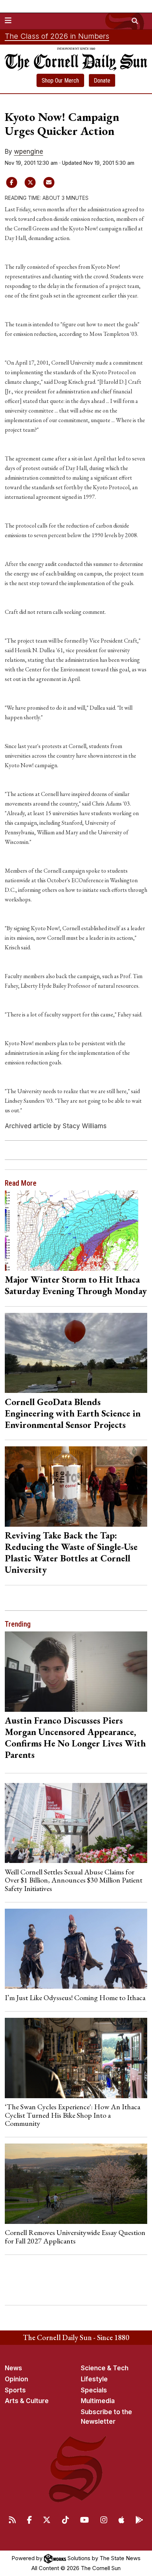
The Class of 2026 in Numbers (57, 36)
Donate (102, 81)
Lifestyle (94, 2379)
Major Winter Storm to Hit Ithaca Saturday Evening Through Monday (76, 1285)
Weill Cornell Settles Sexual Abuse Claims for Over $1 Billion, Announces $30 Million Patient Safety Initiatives (74, 1880)
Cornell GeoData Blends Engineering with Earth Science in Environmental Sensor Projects (73, 1413)
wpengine (29, 152)
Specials (94, 2390)
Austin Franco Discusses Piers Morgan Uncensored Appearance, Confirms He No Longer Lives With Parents (75, 1737)
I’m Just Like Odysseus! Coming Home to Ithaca (75, 1998)
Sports (15, 2390)
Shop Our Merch (60, 81)
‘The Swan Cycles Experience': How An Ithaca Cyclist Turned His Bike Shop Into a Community (72, 2115)
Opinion (16, 2379)
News (13, 2368)
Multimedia (98, 2401)
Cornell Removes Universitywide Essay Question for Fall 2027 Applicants (75, 2236)
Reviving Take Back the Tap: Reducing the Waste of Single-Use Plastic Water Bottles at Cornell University (71, 1552)
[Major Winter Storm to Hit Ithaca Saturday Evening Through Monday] (76, 1230)
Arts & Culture (27, 2401)
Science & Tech (105, 2368)
